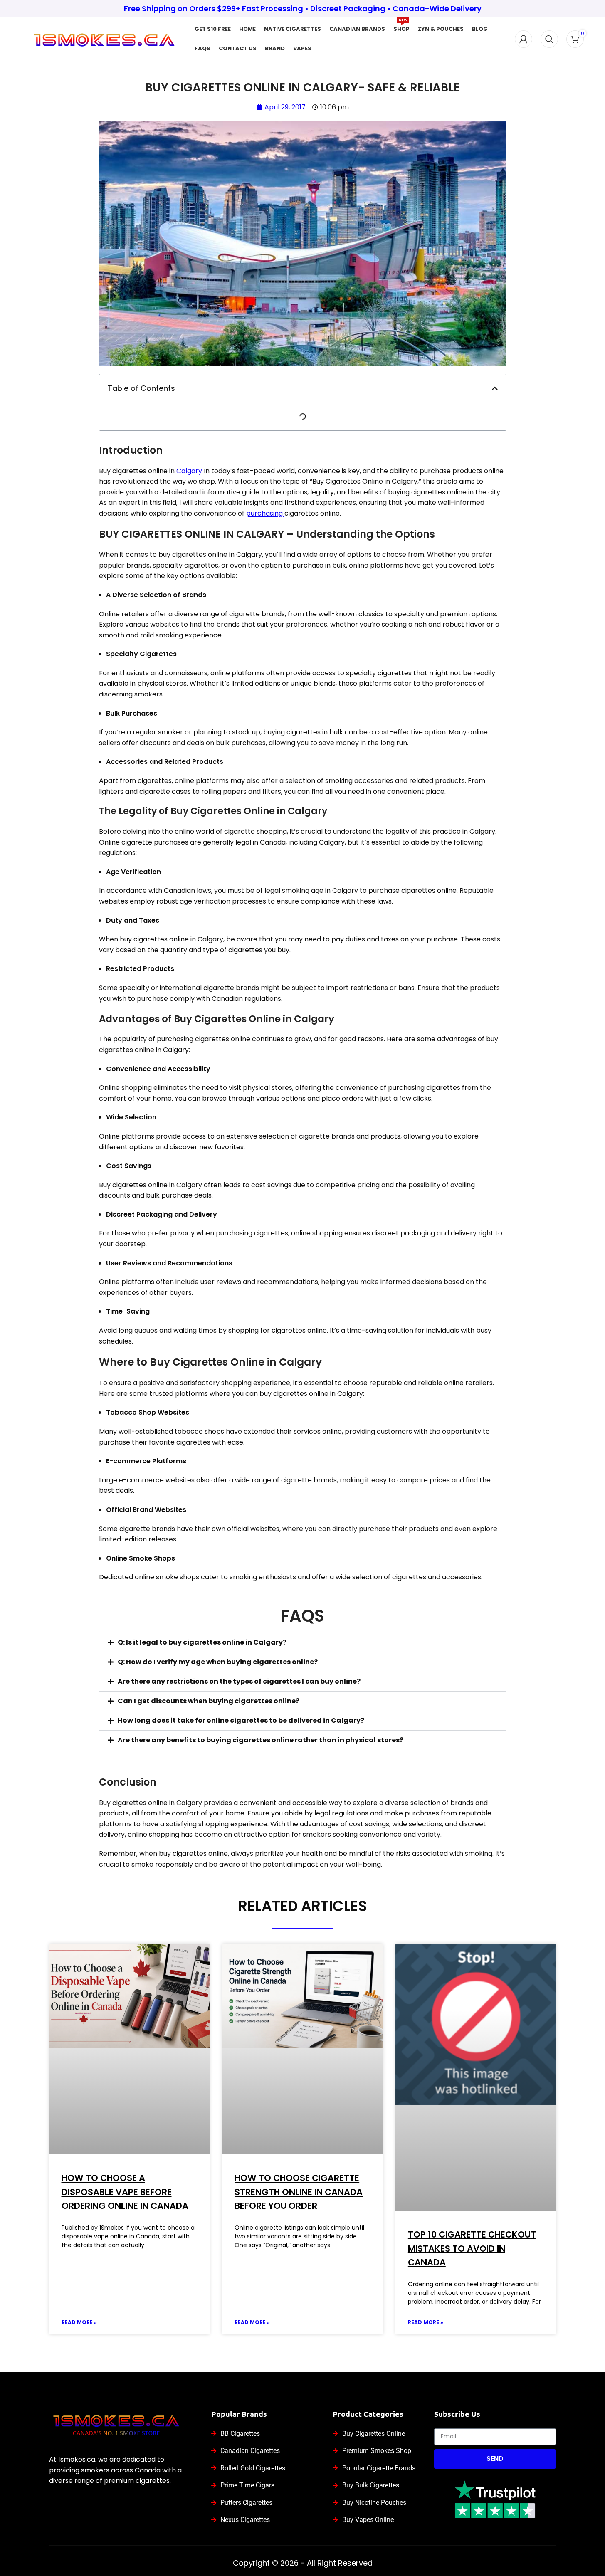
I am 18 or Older (272, 1337)
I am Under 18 (338, 1337)
